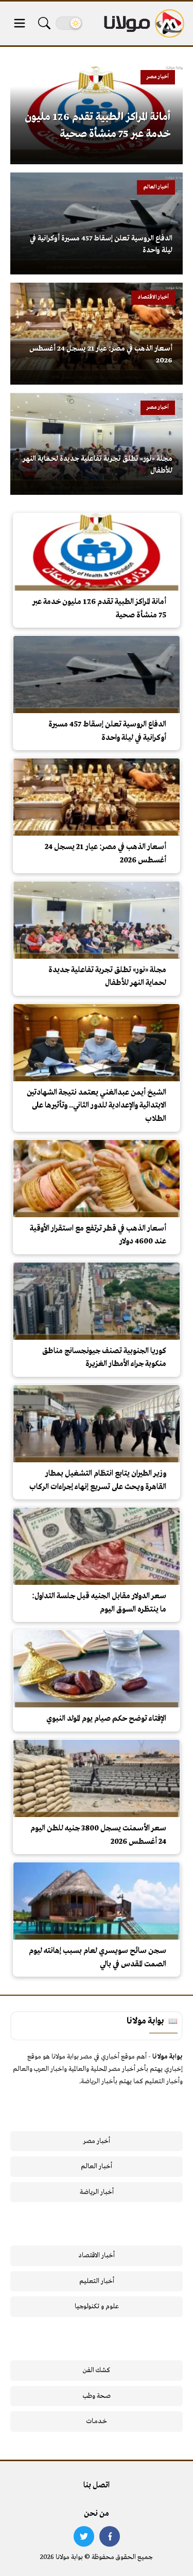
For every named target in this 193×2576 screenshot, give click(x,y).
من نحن (97, 2514)
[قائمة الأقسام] (20, 23)
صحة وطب (97, 2396)
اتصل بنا (97, 2485)
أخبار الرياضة (97, 2192)
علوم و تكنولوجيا (97, 2306)
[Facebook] (110, 2536)
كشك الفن (97, 2370)
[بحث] (44, 23)
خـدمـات (97, 2421)
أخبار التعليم (97, 2281)
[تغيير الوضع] (69, 23)
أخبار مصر (97, 2141)
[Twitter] (84, 2536)
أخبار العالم (97, 2166)
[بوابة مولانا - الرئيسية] (143, 23)
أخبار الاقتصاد (97, 2255)
